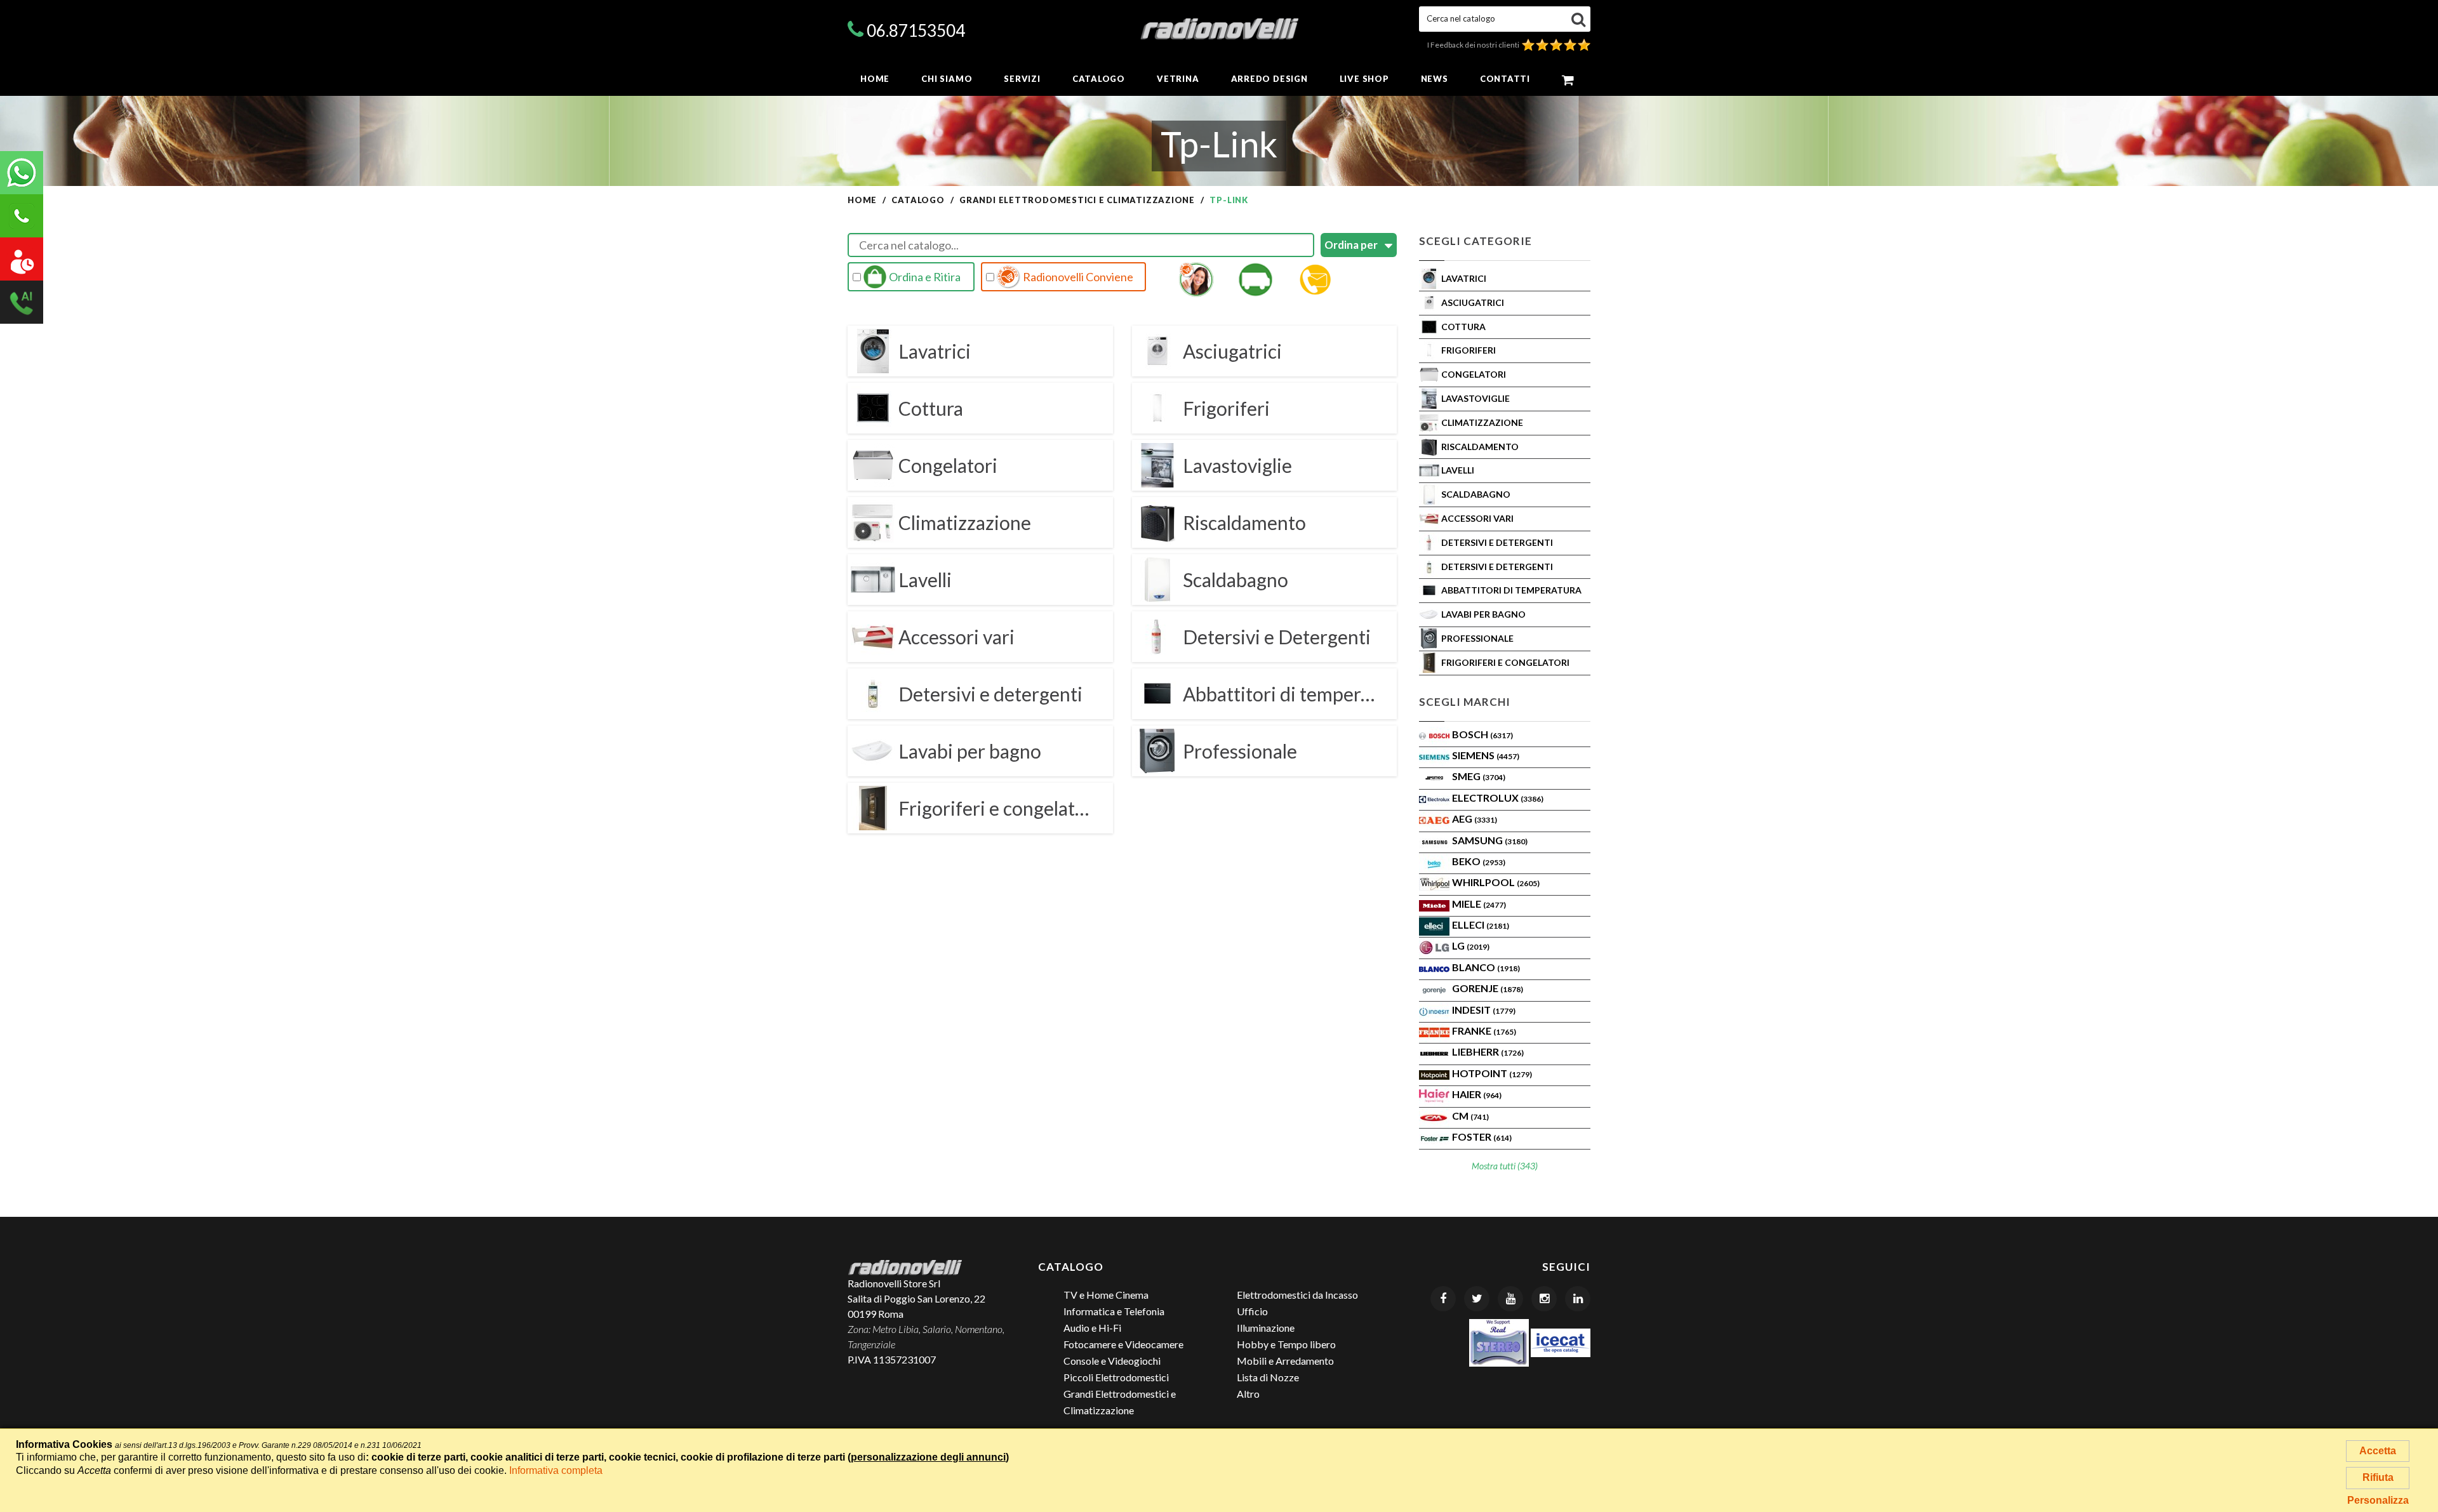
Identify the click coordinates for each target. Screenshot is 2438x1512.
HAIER (1477, 1094)
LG (1471, 945)
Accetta (2378, 1451)
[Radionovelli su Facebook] (1443, 1299)
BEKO (1479, 861)
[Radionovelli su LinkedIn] (1578, 1299)
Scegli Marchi (1465, 702)
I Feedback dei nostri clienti (1475, 45)
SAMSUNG (1490, 840)
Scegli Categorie (1475, 241)
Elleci (1481, 925)
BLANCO (1486, 967)
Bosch (1482, 734)
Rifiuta (2378, 1477)
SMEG (1479, 776)
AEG (1475, 819)
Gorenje (1488, 988)
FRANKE (1484, 1031)
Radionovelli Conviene (1077, 277)
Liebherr (1488, 1051)
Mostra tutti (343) (1505, 1166)
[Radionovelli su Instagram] (1544, 1299)
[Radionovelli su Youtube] (1510, 1299)
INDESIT (1484, 1010)
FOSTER (1482, 1137)
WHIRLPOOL (1496, 882)
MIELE (1479, 904)
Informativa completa (556, 1470)
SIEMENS (1486, 755)
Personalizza (2378, 1500)
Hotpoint (1492, 1073)
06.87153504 (916, 30)
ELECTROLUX (1498, 798)
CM (1470, 1116)
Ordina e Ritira (924, 277)
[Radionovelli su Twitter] (1477, 1299)
